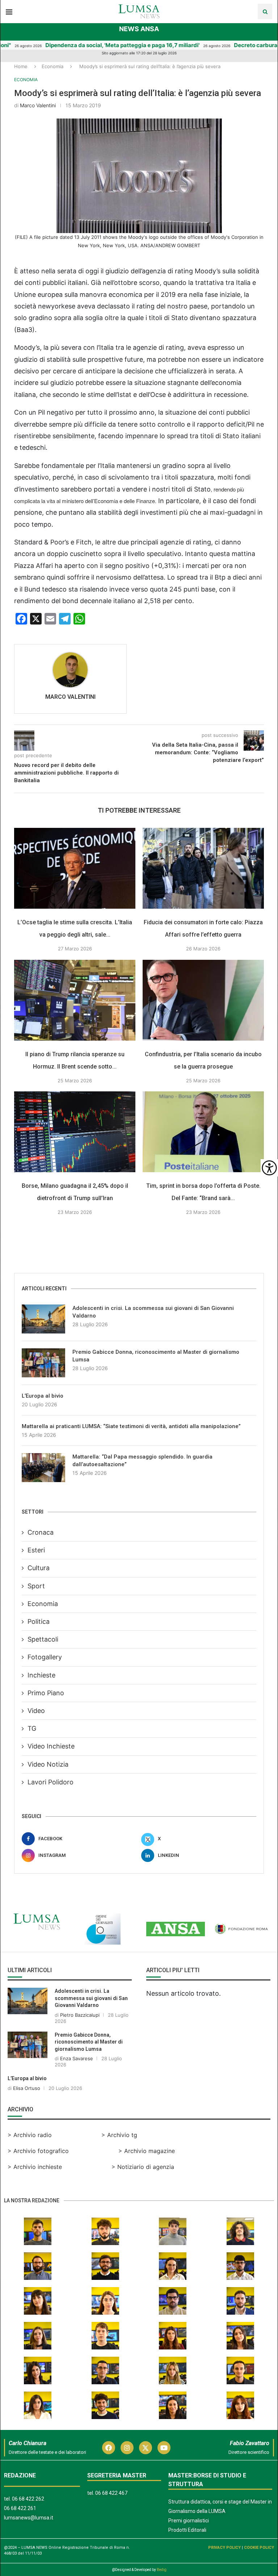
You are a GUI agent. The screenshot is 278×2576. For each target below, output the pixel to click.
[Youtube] (164, 2448)
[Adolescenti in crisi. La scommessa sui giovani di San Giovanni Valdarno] (43, 1319)
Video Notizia (48, 1764)
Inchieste (41, 1675)
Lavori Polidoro (50, 1782)
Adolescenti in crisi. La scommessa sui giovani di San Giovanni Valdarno (153, 1312)
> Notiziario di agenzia (143, 2167)
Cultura (39, 1568)
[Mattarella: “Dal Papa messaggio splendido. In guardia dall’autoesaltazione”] (43, 1468)
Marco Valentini (38, 105)
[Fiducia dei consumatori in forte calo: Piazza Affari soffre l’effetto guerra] (203, 868)
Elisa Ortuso (27, 2088)
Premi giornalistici (189, 2521)
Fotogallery (45, 1657)
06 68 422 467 (111, 2493)
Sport (36, 1586)
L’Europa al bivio (43, 1396)
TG (32, 1728)
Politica (39, 1621)
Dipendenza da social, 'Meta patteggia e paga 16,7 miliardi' (83, 45)
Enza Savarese (77, 2058)
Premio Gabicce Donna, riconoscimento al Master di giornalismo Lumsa (156, 1356)
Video (36, 1711)
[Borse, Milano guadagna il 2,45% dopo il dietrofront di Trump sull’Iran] (75, 1132)
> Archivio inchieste (35, 2167)
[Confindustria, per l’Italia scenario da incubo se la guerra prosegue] (203, 1000)
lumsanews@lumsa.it (29, 2518)
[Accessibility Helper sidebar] (269, 1168)
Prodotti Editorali (187, 2530)
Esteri (36, 1550)
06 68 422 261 (20, 2508)
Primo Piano (46, 1693)
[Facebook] (109, 2448)
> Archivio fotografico (38, 2151)
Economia (52, 66)
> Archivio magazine (147, 2151)
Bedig (162, 2570)
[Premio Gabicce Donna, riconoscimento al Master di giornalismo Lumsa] (43, 1363)
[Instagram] (127, 2448)
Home (21, 66)
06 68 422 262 (28, 2499)
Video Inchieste (51, 1746)
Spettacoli (43, 1639)
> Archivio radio (30, 2135)
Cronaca (41, 1532)
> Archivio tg (119, 2135)
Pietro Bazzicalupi (80, 2015)
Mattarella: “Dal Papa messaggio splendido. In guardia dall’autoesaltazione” (142, 1461)
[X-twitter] (146, 2448)
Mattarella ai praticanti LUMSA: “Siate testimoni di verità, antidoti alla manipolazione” (131, 1426)
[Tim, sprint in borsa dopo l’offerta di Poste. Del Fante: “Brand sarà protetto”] (203, 1132)
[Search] (265, 11)
